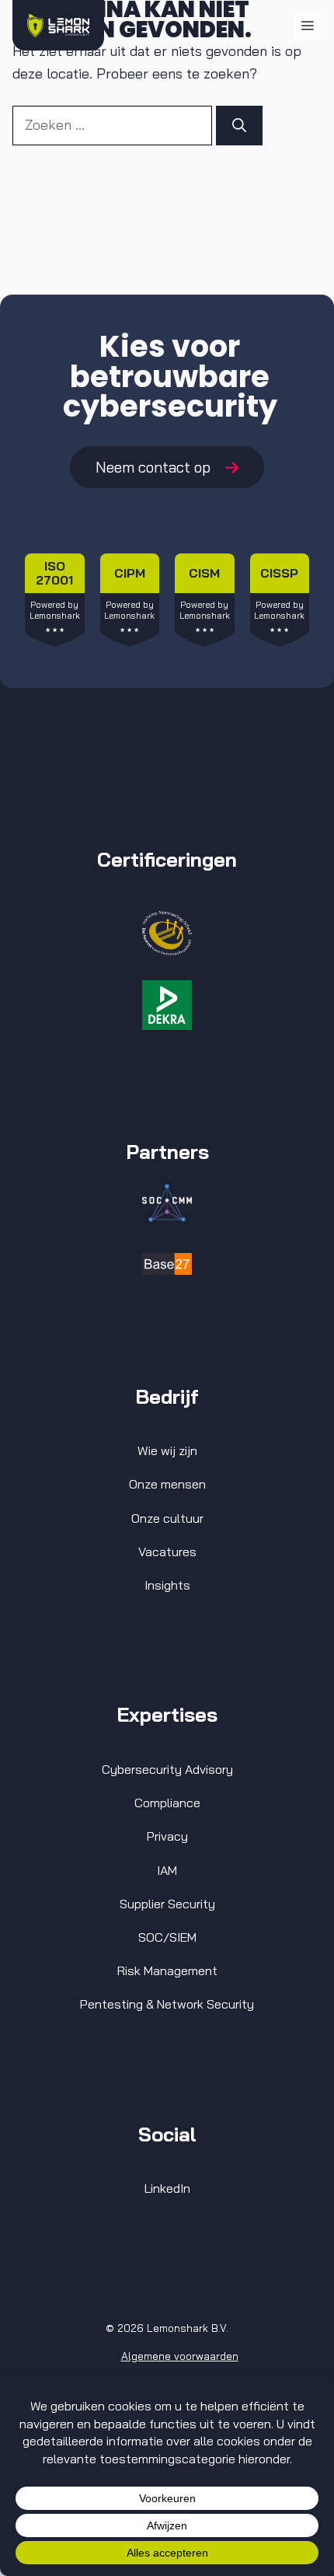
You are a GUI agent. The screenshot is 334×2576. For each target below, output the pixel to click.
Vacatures (167, 1552)
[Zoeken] (239, 126)
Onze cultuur (167, 1518)
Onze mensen (167, 1484)
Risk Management (167, 1970)
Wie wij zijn (167, 1450)
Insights (167, 1585)
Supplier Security (167, 1904)
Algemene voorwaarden (180, 2356)
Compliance (167, 1803)
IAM (167, 1870)
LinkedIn (167, 2188)
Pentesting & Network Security (167, 2004)
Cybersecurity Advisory (167, 1769)
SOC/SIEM (167, 1937)
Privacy (167, 1836)
